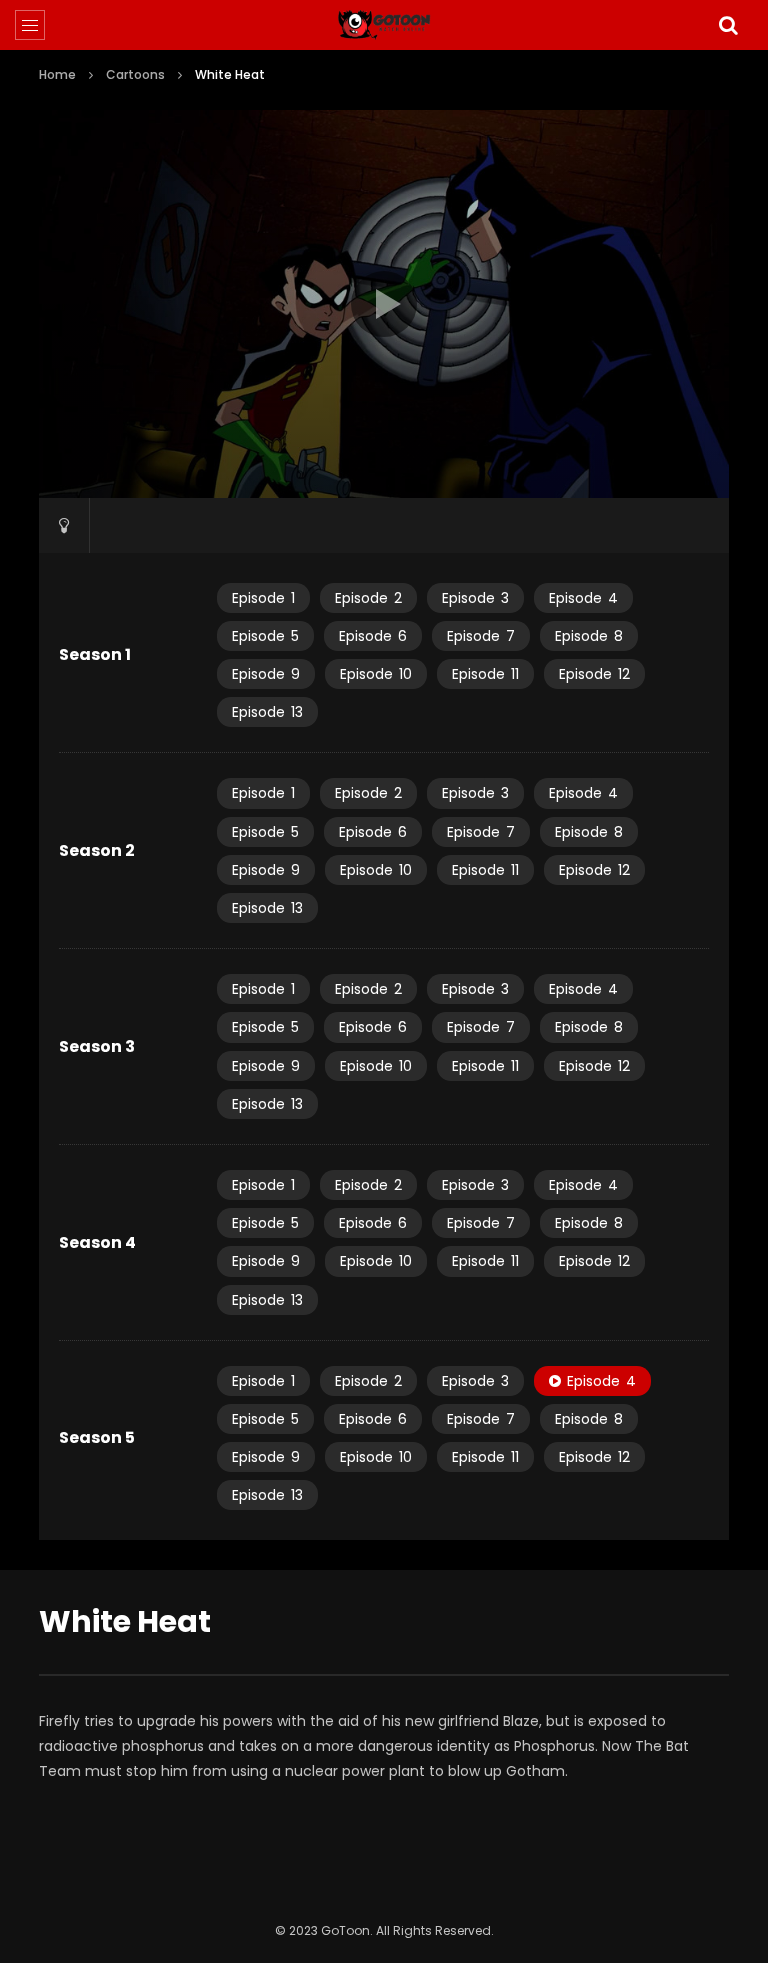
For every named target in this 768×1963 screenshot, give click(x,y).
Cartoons (135, 74)
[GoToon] (384, 25)
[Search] (728, 25)
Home (57, 74)
